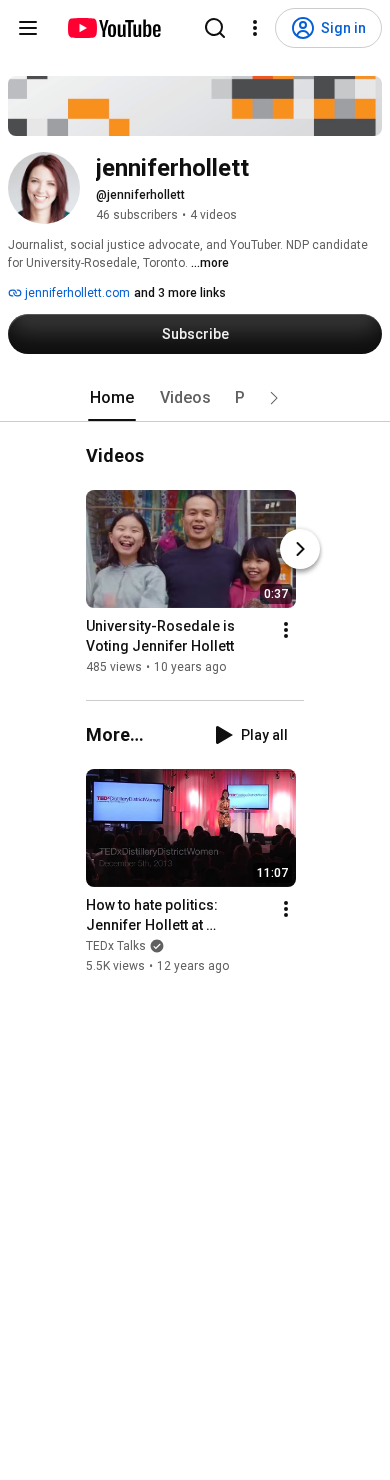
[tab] (112, 398)
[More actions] (286, 630)
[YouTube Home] (113, 28)
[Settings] (255, 28)
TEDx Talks (116, 947)
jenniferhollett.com (76, 293)
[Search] (215, 28)
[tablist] (195, 398)
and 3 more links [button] (180, 293)
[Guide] (28, 28)
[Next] (300, 549)
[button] (274, 398)
